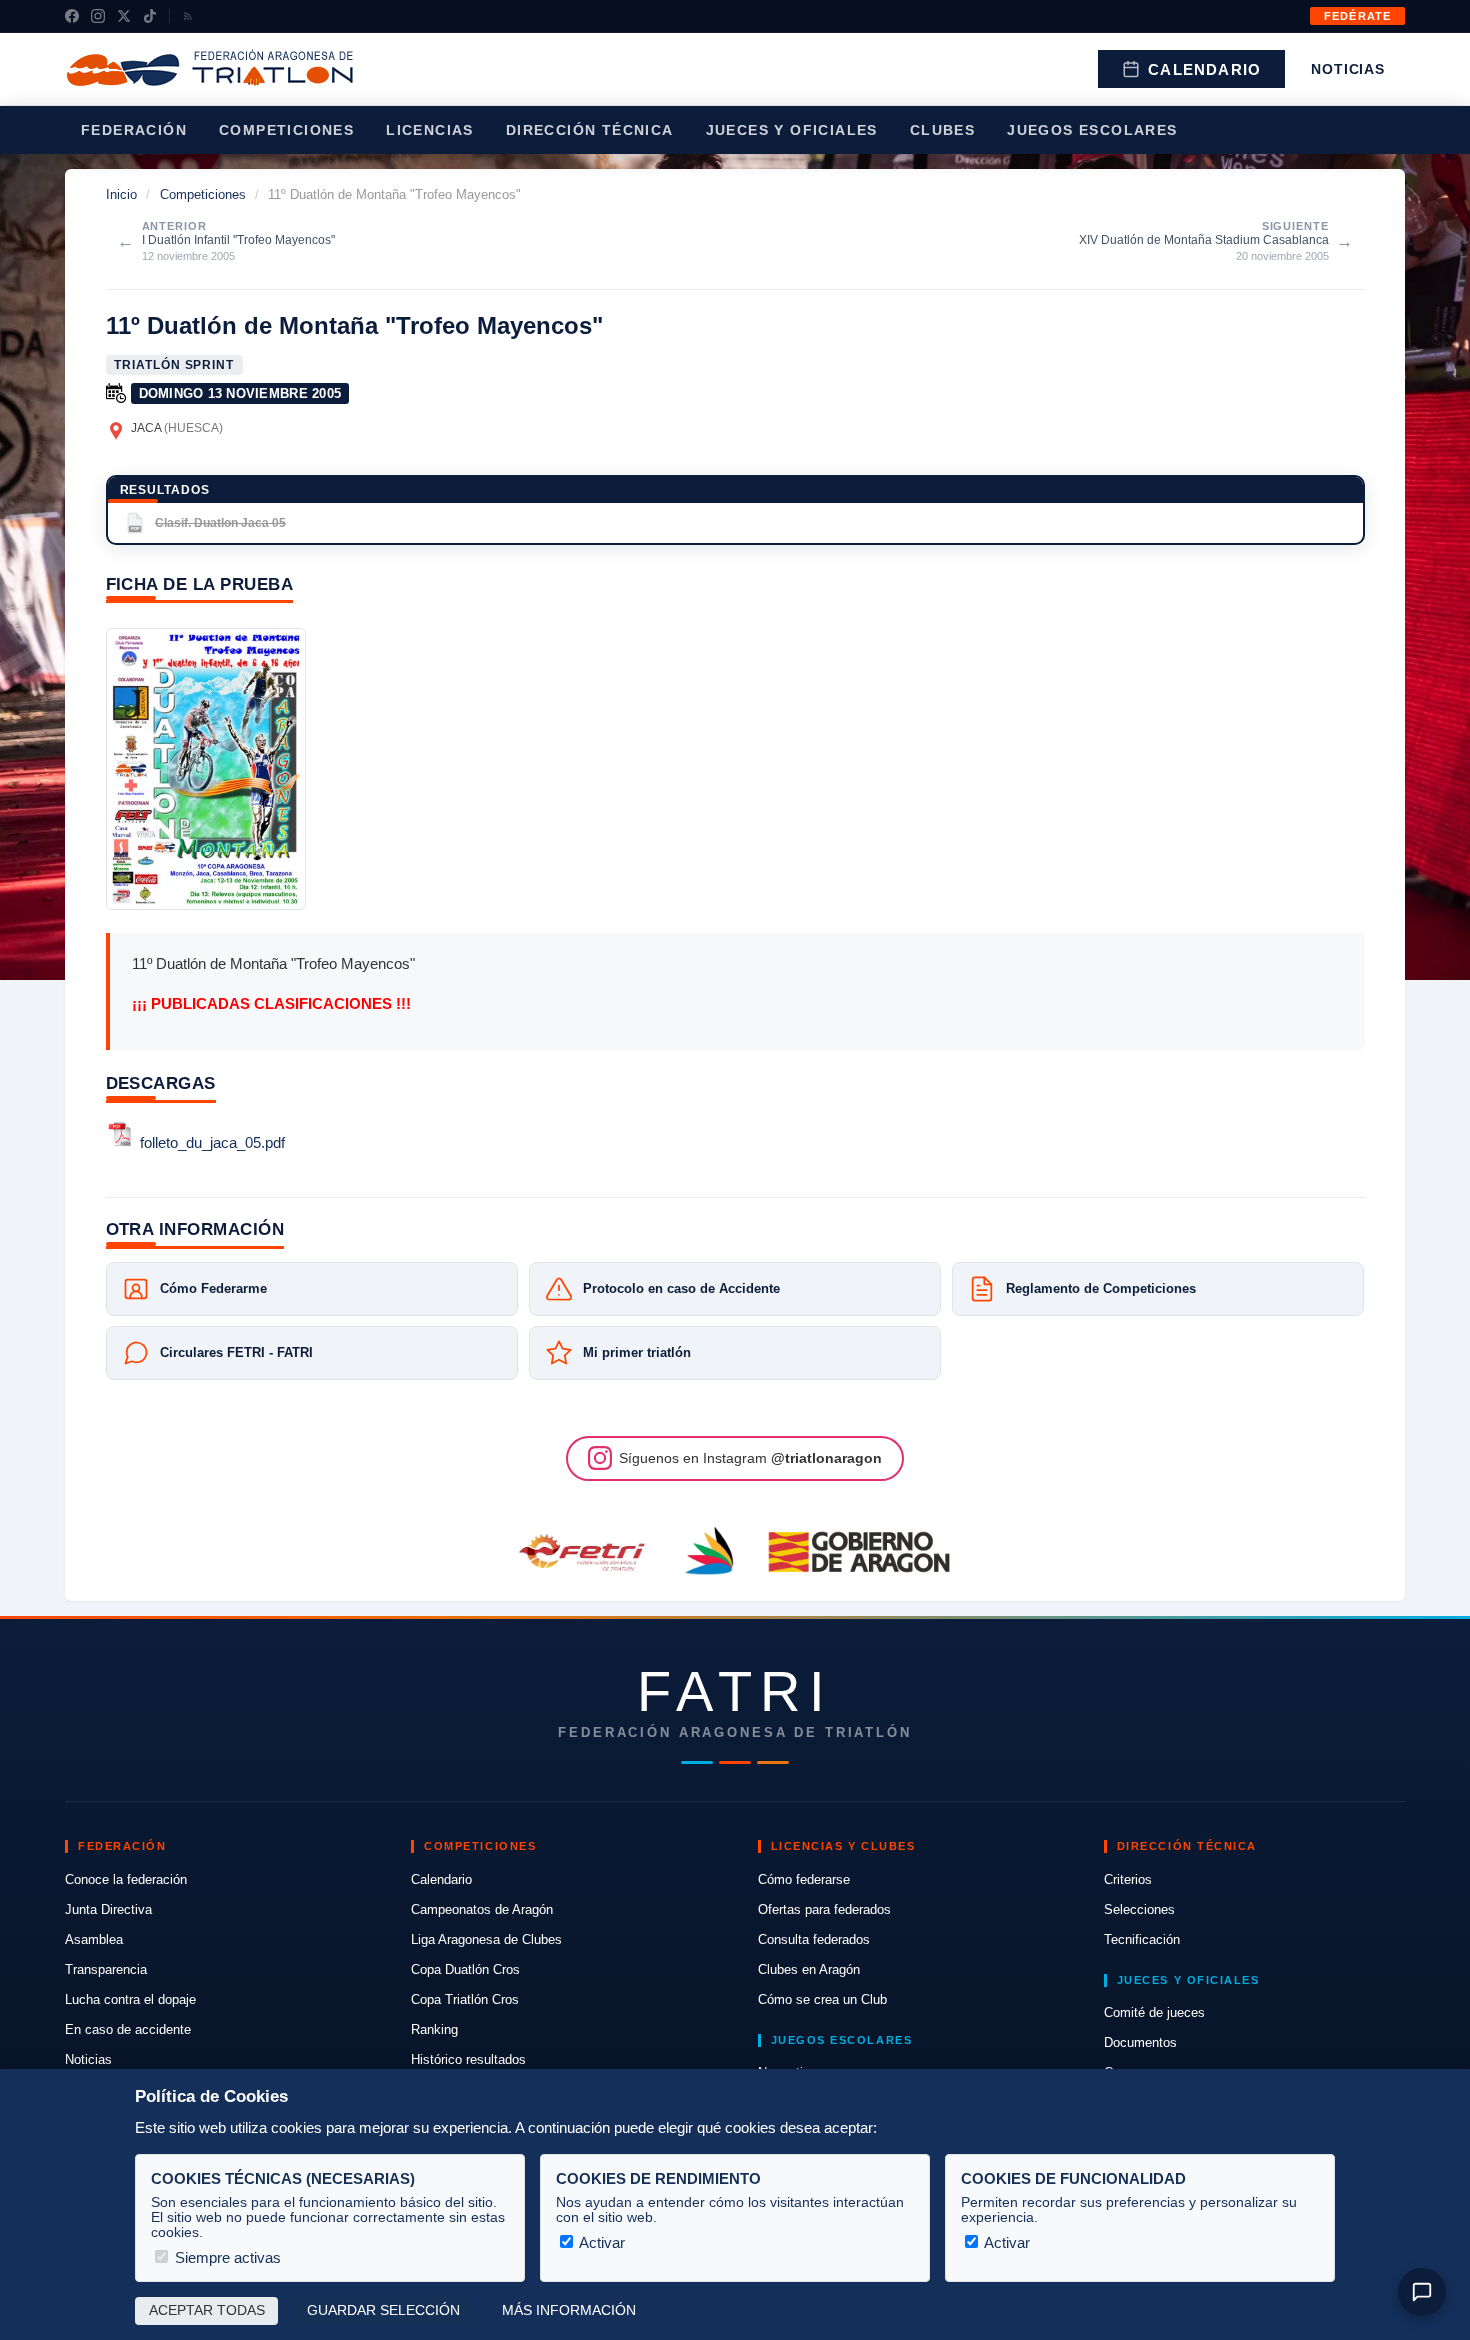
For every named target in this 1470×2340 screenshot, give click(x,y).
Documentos (1140, 2042)
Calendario (1204, 69)
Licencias (430, 130)
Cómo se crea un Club (822, 1999)
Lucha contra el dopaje (130, 1999)
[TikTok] (150, 16)
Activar (600, 2242)
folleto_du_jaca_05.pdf (212, 1143)
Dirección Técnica (590, 130)
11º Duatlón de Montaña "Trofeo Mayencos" (354, 325)
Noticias (1348, 69)
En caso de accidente (128, 2029)
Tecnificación (1142, 1939)
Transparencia (106, 1969)
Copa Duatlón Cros (465, 1969)
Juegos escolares (1092, 130)
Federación (134, 130)
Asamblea (94, 1939)
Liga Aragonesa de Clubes (486, 1939)
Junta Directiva (108, 1909)
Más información (569, 2310)
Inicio (121, 194)
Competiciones (286, 130)
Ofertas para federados (824, 1909)
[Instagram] (98, 16)
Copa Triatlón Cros (465, 1999)
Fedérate (1357, 16)
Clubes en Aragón (809, 1969)
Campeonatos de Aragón (482, 1909)
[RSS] (188, 16)
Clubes (942, 130)
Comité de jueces (1154, 2012)
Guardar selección (383, 2310)
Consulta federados (814, 1939)
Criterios (1128, 1879)
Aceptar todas (207, 2310)
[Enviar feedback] (1422, 2292)
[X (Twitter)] (124, 16)
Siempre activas (226, 2257)
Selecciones (1139, 1909)
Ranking (434, 2029)
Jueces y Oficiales (792, 130)
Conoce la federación (126, 1879)
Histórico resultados (468, 2059)
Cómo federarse (804, 1879)
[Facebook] (72, 16)
